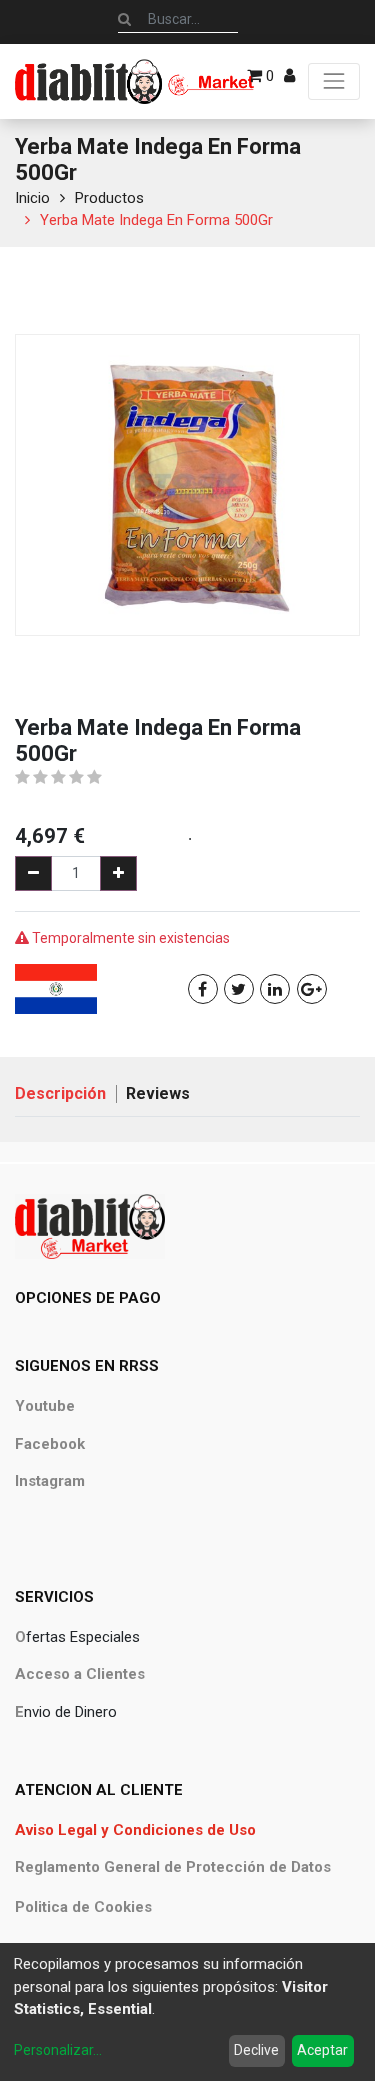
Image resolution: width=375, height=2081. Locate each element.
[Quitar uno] (33, 873)
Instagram (50, 1481)
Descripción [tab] (60, 1093)
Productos (109, 198)
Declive (256, 2050)
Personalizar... (58, 2050)
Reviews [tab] (158, 1093)
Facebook (50, 1444)
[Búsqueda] (124, 19)
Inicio (32, 198)
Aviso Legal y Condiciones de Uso (135, 1830)
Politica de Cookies (83, 1907)
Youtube (45, 1406)
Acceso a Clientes (80, 1674)
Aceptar (322, 2050)
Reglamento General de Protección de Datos (173, 1867)
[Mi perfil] (289, 76)
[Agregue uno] (118, 873)
